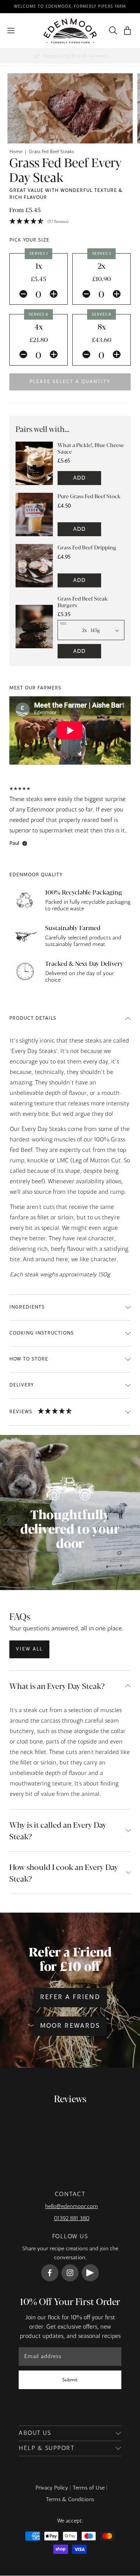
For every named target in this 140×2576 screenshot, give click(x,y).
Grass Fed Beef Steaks (51, 152)
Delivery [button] (22, 1385)
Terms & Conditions (70, 2500)
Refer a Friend (70, 1998)
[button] (127, 31)
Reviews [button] (21, 1412)
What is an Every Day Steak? (57, 1686)
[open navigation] (11, 31)
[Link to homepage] (70, 31)
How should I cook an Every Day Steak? (64, 1872)
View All (29, 1649)
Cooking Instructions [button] (42, 1333)
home (16, 152)
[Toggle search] (111, 31)
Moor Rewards (70, 2026)
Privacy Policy (52, 2488)
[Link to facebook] (50, 2273)
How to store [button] (29, 1359)
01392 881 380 (72, 2219)
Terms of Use (89, 2488)
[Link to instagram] (70, 2273)
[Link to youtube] (90, 2273)
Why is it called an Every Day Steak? (58, 1830)
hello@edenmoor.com (72, 2207)
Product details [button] (33, 1019)
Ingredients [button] (27, 1307)
